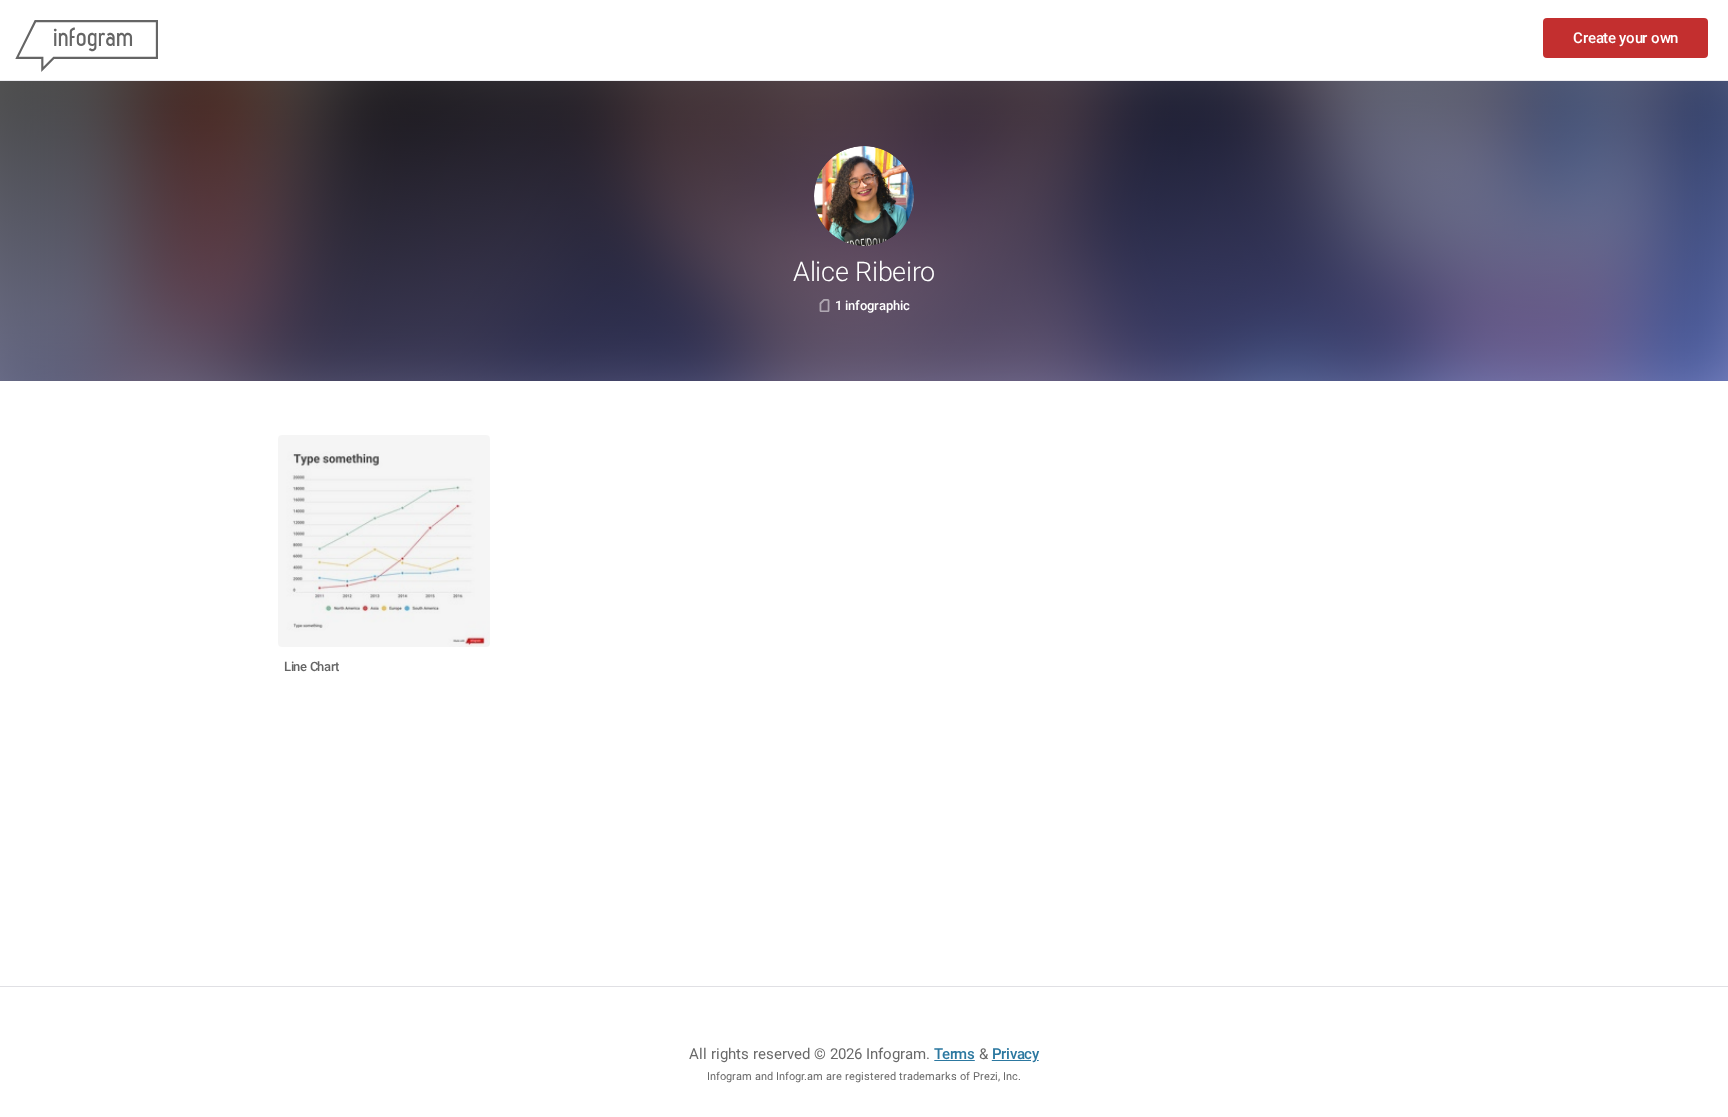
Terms (954, 1054)
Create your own (1625, 38)
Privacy (1015, 1054)
